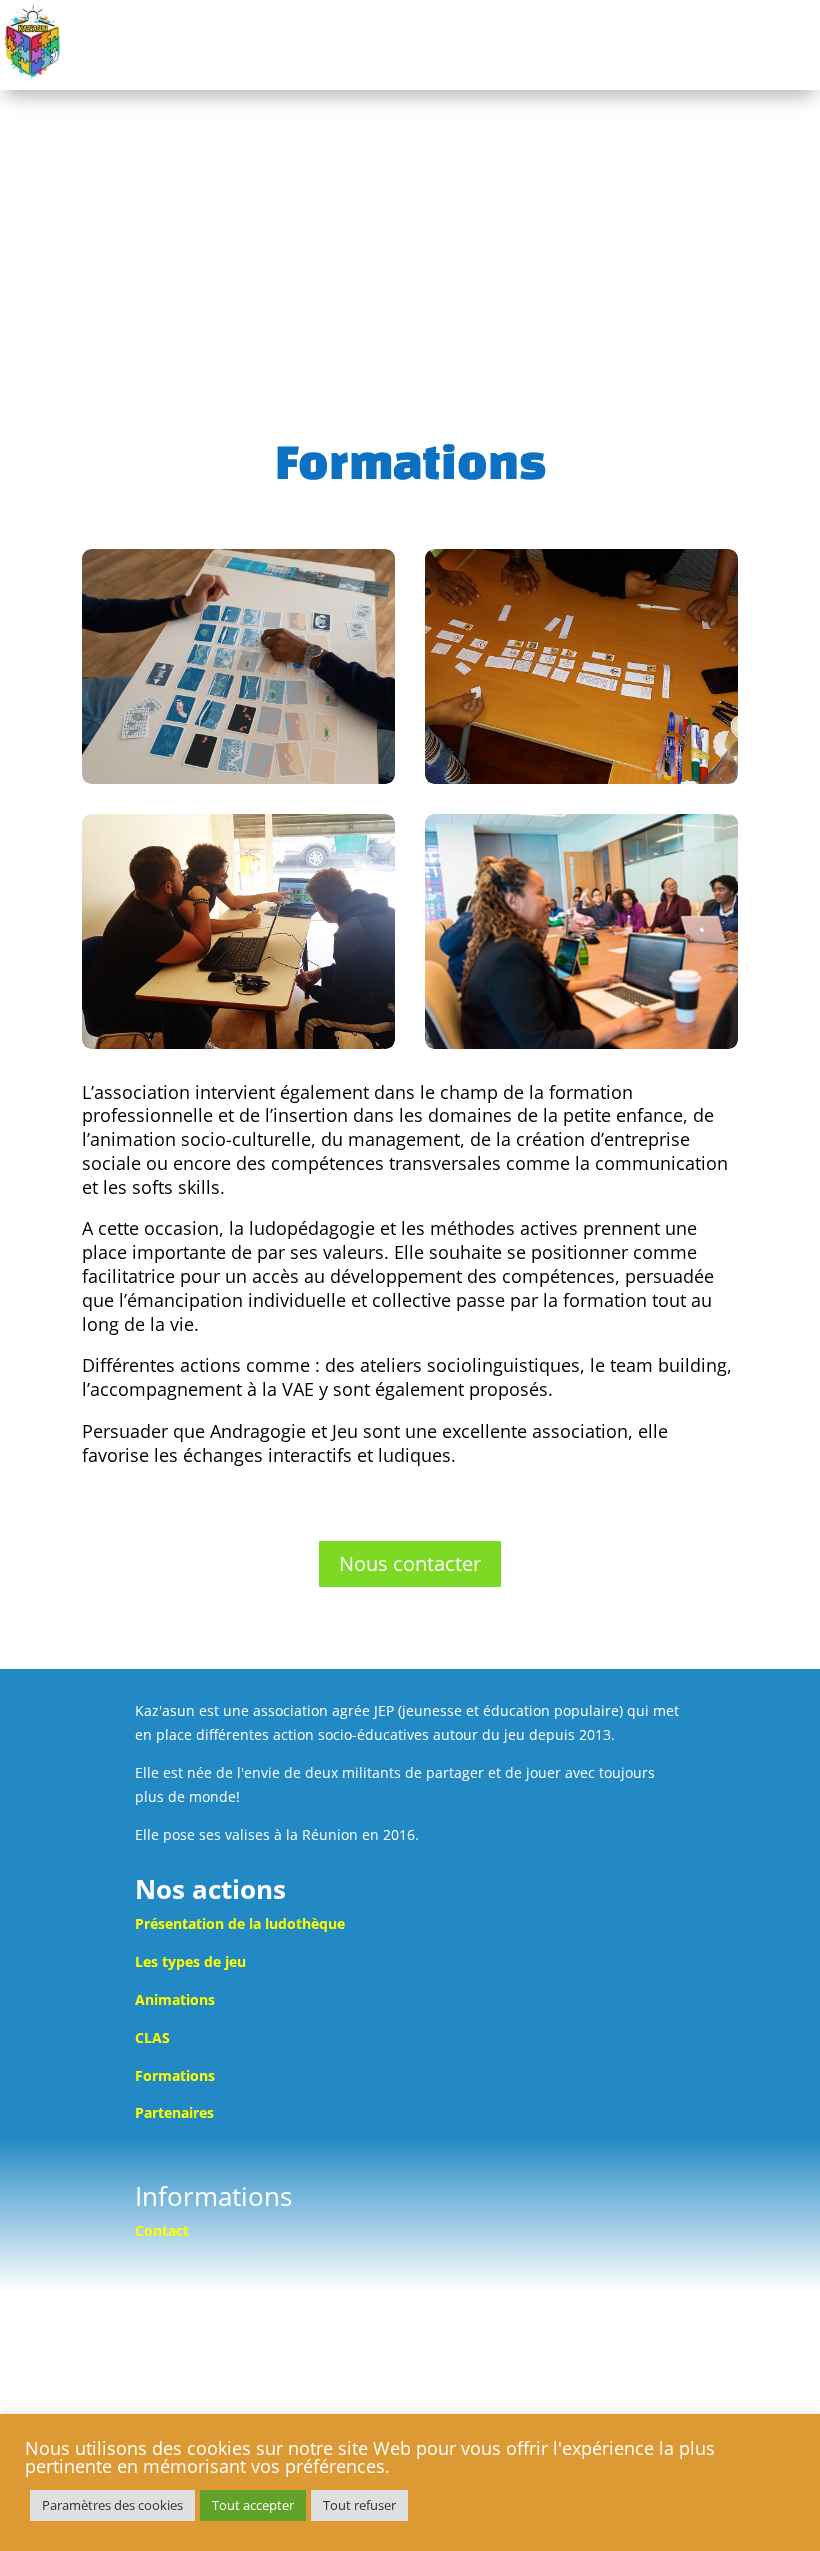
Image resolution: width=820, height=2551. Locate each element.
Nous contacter (410, 1563)
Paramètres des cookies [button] (112, 2505)
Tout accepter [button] (253, 2505)
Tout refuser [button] (359, 2505)
